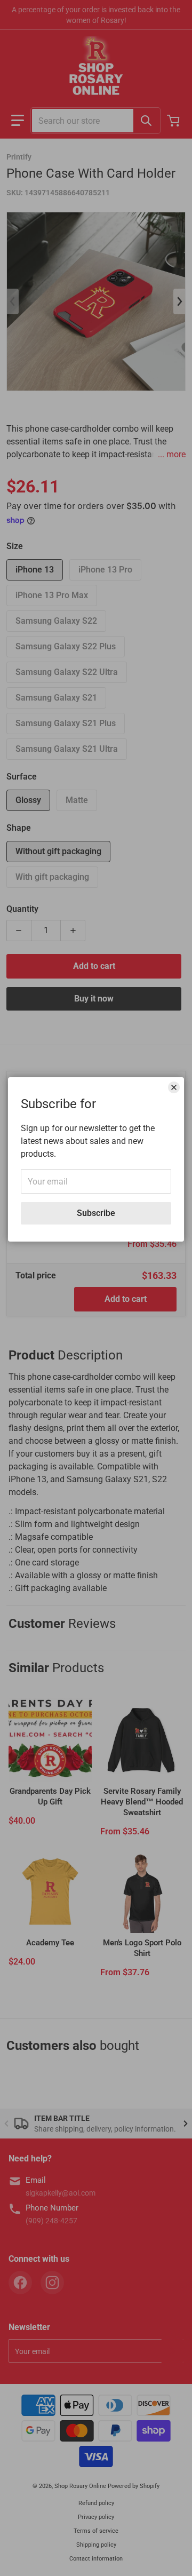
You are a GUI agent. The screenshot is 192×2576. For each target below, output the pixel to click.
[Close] (174, 1087)
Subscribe (96, 1213)
